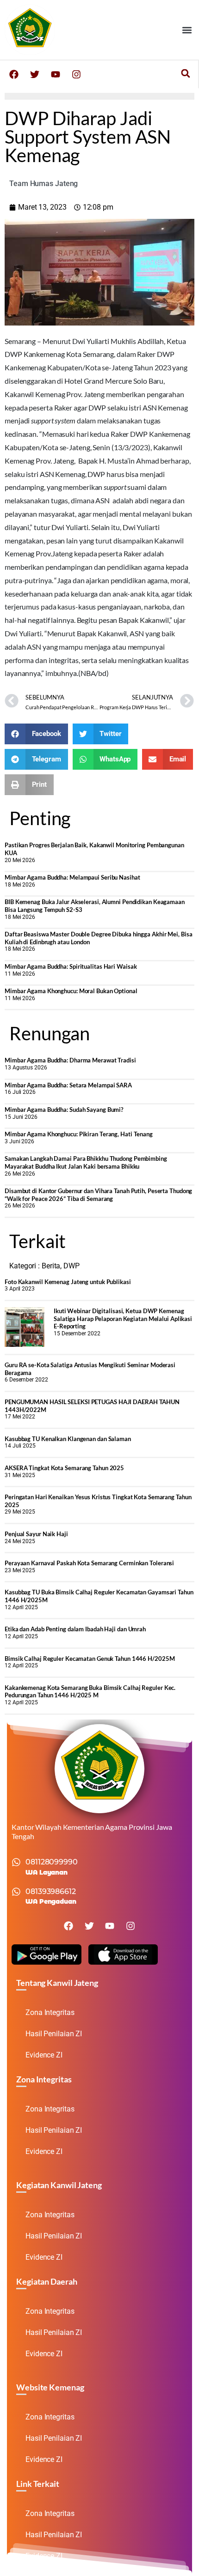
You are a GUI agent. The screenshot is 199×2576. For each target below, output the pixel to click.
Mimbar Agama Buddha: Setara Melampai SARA (68, 1085)
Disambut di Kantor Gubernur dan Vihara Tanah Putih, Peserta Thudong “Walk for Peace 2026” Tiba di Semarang (98, 1195)
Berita (51, 1266)
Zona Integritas (50, 2012)
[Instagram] (76, 74)
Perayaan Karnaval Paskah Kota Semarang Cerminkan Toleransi (89, 1563)
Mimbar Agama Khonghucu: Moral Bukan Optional (71, 991)
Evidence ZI (44, 2055)
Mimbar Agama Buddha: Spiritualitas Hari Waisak (71, 966)
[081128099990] (16, 1862)
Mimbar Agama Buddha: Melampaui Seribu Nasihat (72, 877)
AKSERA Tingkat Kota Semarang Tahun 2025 (64, 1468)
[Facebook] (14, 74)
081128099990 (52, 1862)
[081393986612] (16, 1892)
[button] (187, 30)
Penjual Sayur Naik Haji (36, 1534)
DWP (72, 1266)
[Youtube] (56, 74)
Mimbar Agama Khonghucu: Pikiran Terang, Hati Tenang (79, 1134)
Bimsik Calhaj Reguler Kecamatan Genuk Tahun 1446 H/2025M (90, 1659)
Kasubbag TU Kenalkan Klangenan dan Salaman (68, 1439)
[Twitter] (35, 74)
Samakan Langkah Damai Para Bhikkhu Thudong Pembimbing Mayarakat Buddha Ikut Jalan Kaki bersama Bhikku (86, 1162)
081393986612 (51, 1891)
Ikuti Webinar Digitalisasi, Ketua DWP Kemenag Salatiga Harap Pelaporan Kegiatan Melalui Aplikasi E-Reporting (123, 1318)
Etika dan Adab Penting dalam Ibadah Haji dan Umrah (75, 1629)
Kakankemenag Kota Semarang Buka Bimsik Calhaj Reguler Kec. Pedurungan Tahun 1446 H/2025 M (90, 1692)
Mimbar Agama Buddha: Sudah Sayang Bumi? (64, 1110)
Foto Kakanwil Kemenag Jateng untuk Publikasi (68, 1282)
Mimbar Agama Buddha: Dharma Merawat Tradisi (70, 1060)
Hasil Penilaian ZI (54, 2034)
